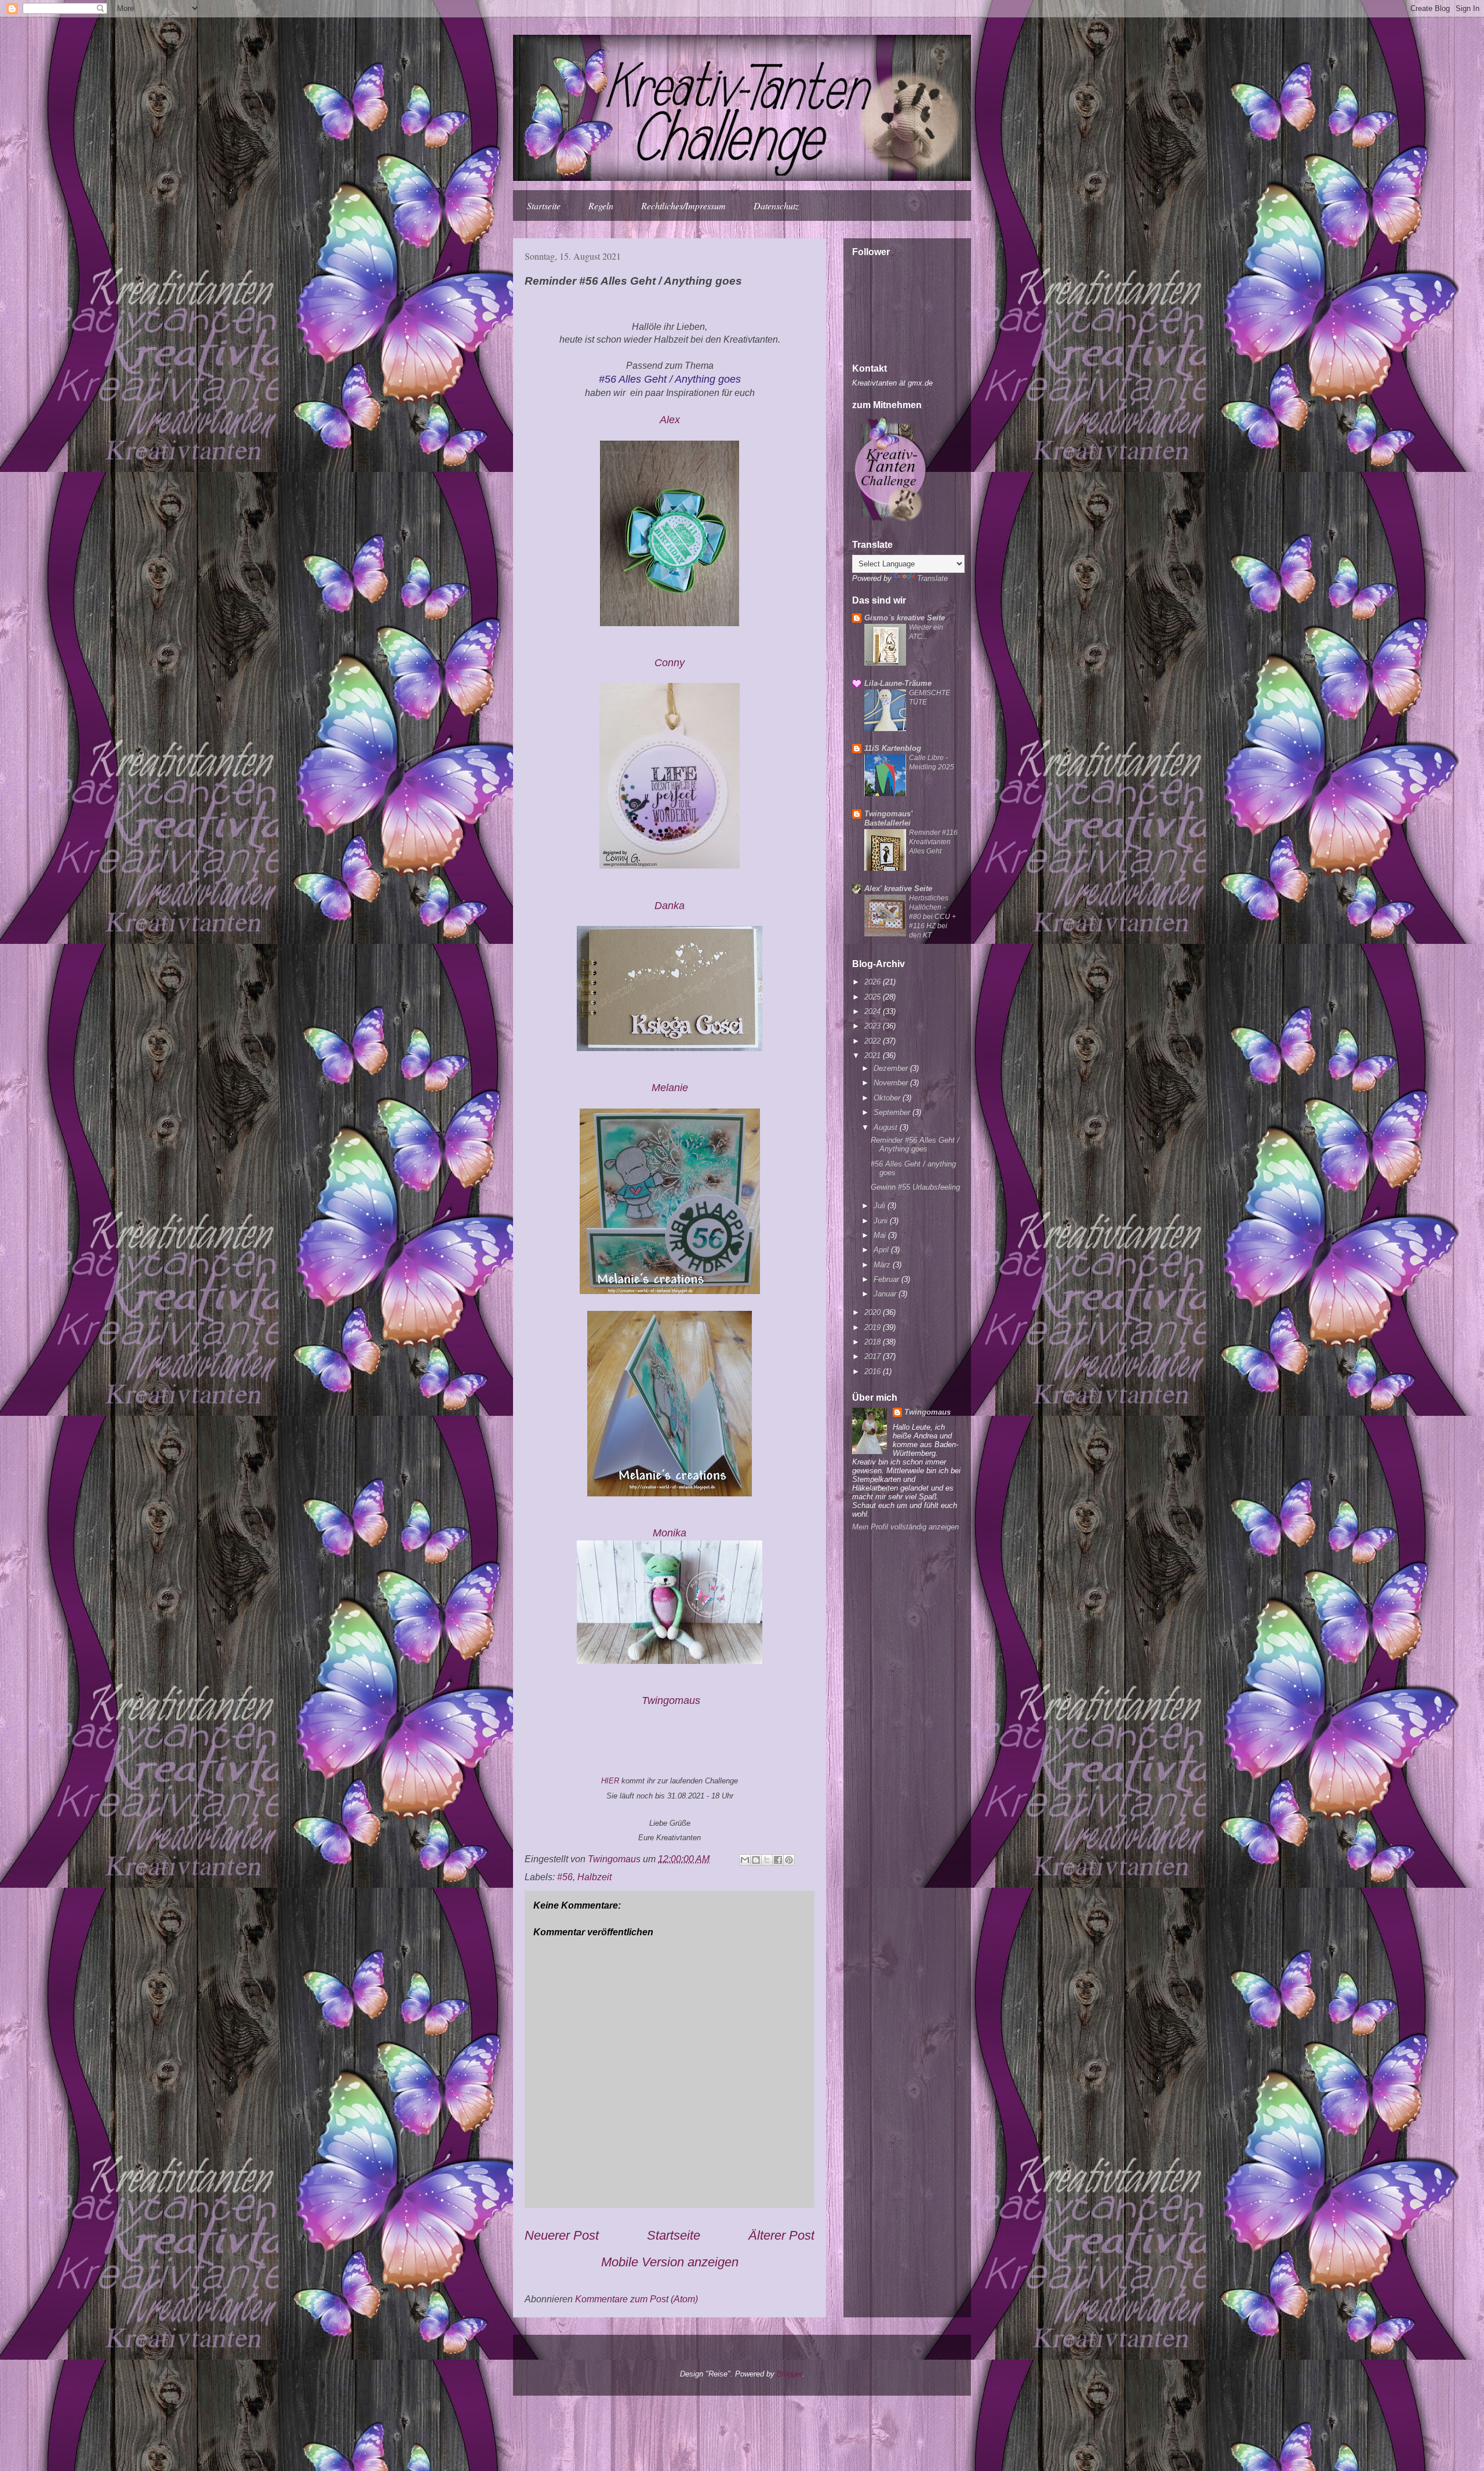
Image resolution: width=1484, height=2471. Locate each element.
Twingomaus (927, 1412)
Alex (670, 420)
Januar (886, 1294)
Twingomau (671, 1700)
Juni (882, 1221)
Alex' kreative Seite (898, 889)
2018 (874, 1342)
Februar (888, 1279)
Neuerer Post (562, 2235)
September (893, 1112)
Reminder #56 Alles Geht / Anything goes (915, 1145)
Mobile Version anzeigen (670, 2262)
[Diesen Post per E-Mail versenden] (745, 1860)
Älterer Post (781, 2235)
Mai (881, 1235)
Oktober (888, 1098)
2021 (874, 1055)
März (883, 1265)
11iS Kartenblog (893, 748)
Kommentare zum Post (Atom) (636, 2299)
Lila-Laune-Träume (898, 683)
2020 (874, 1312)
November (892, 1083)
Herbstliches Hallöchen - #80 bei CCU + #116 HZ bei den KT (932, 917)
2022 (874, 1041)
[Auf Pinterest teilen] (789, 1860)
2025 (874, 997)
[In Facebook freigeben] (778, 1860)
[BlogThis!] (756, 1860)
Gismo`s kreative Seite (905, 618)
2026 (874, 982)
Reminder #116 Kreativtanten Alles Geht (933, 842)
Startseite (544, 206)
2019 (874, 1327)
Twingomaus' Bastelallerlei (888, 818)
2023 (874, 1026)
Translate (932, 578)
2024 (874, 1011)
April (882, 1250)
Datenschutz (776, 206)
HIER (610, 1781)
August (887, 1127)
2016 (874, 1371)
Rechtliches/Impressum (683, 206)
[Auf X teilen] (767, 1860)
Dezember (892, 1068)
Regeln (601, 206)
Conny (670, 663)
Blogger (790, 2374)
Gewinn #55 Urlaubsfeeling (915, 1187)
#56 (565, 1877)
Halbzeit (594, 1877)
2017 (874, 1356)
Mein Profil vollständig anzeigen (905, 1527)
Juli (881, 1206)
